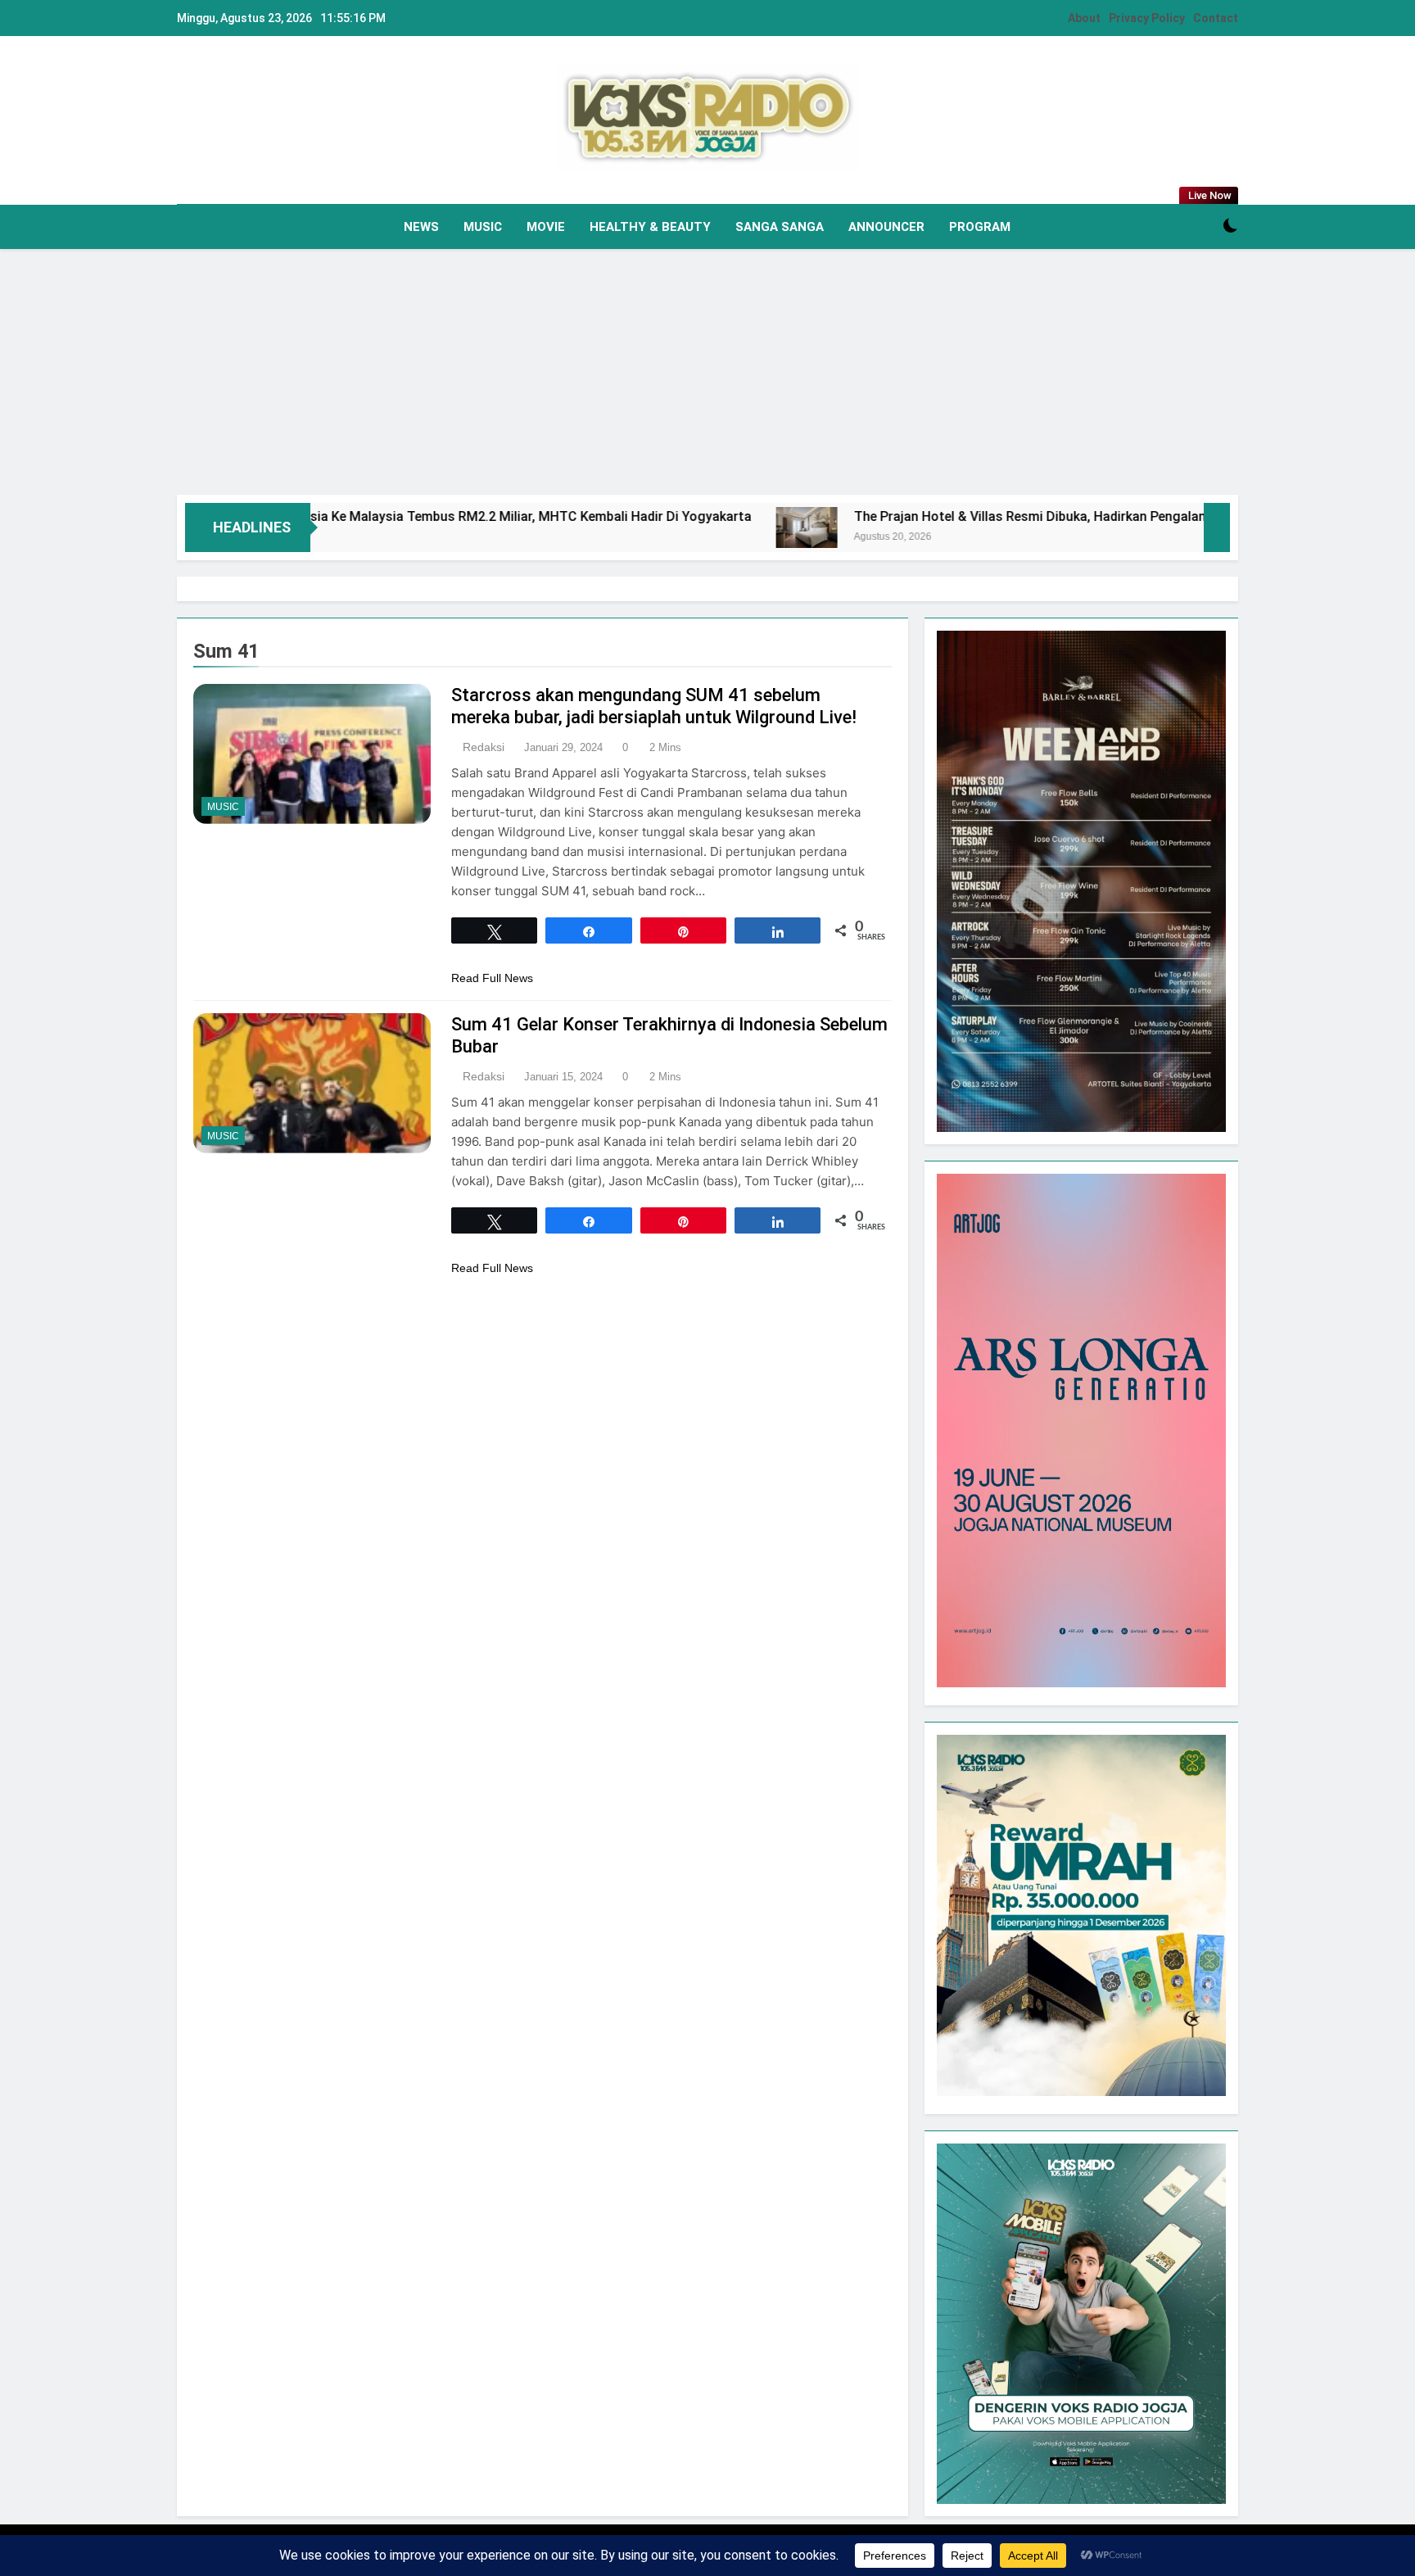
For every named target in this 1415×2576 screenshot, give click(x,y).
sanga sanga (780, 227)
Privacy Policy (1147, 18)
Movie (546, 227)
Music (483, 227)
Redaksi (484, 747)
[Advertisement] (707, 372)
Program (980, 227)
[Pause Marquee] (1217, 527)
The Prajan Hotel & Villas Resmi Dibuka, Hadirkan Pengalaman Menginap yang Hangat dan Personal (1050, 516)
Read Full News (492, 978)
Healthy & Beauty (650, 227)
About (1084, 18)
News (421, 227)
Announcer (886, 227)
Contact (1216, 18)
